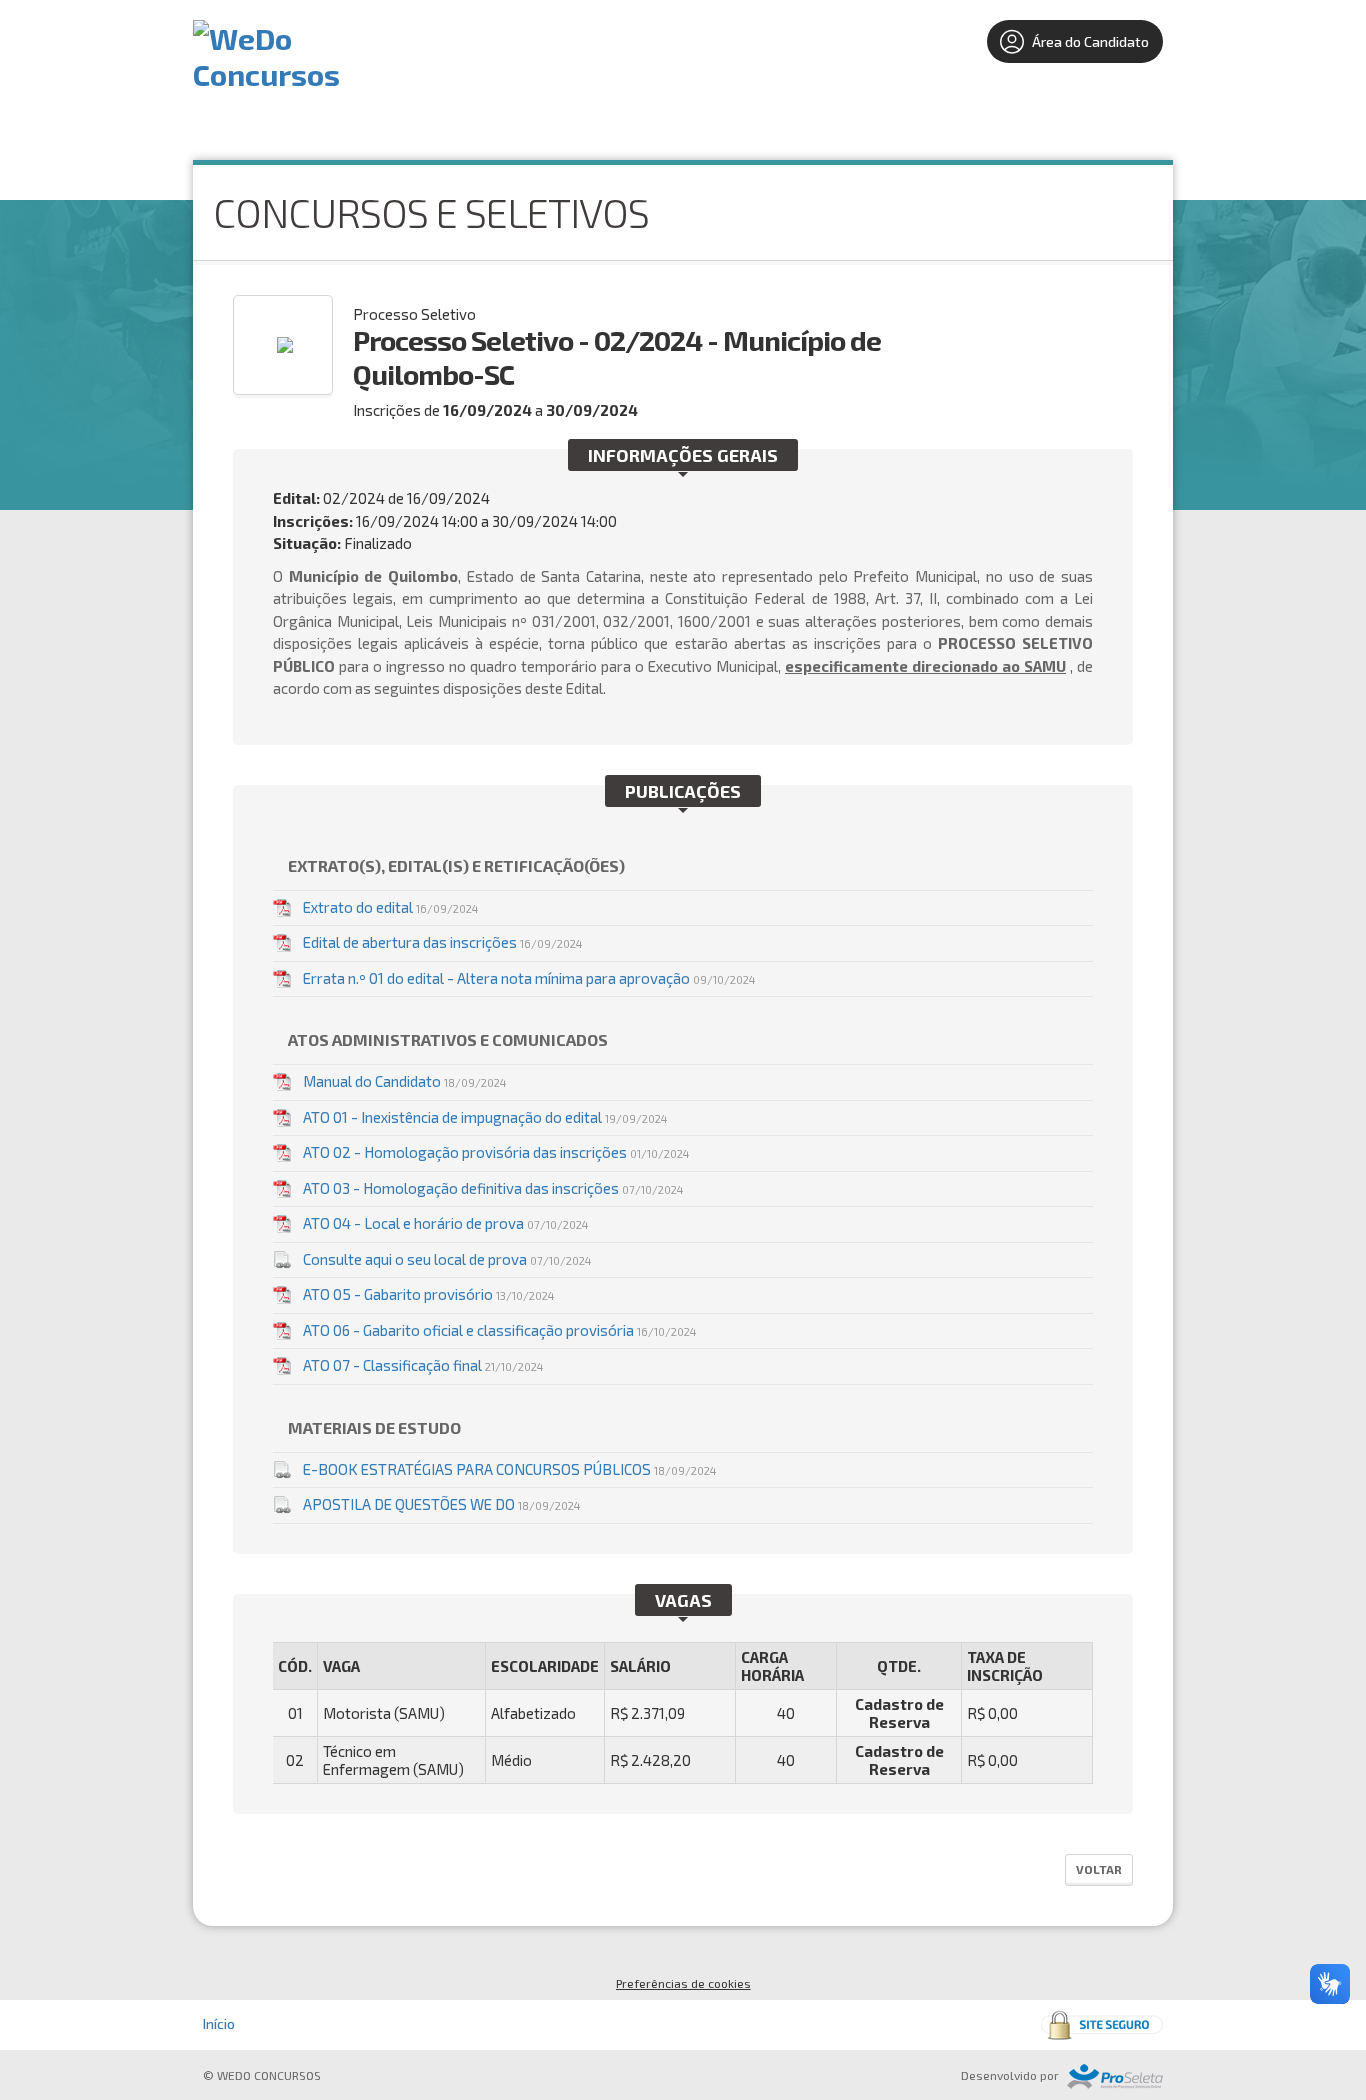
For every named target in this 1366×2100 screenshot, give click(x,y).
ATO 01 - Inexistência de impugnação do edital (485, 1117)
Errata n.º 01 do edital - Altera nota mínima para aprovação (529, 978)
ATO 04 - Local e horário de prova (445, 1223)
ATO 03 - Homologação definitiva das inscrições (493, 1188)
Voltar (1099, 1869)
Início (219, 2023)
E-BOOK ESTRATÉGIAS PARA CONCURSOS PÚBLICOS (509, 1469)
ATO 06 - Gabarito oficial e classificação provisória (499, 1330)
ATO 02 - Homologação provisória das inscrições (496, 1152)
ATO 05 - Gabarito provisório (428, 1294)
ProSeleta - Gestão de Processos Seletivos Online (1115, 2076)
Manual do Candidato (404, 1081)
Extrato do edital (390, 907)
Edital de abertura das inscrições (442, 942)
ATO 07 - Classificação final (423, 1365)
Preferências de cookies (683, 1983)
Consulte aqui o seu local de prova (447, 1259)
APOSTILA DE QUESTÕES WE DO (441, 1504)
